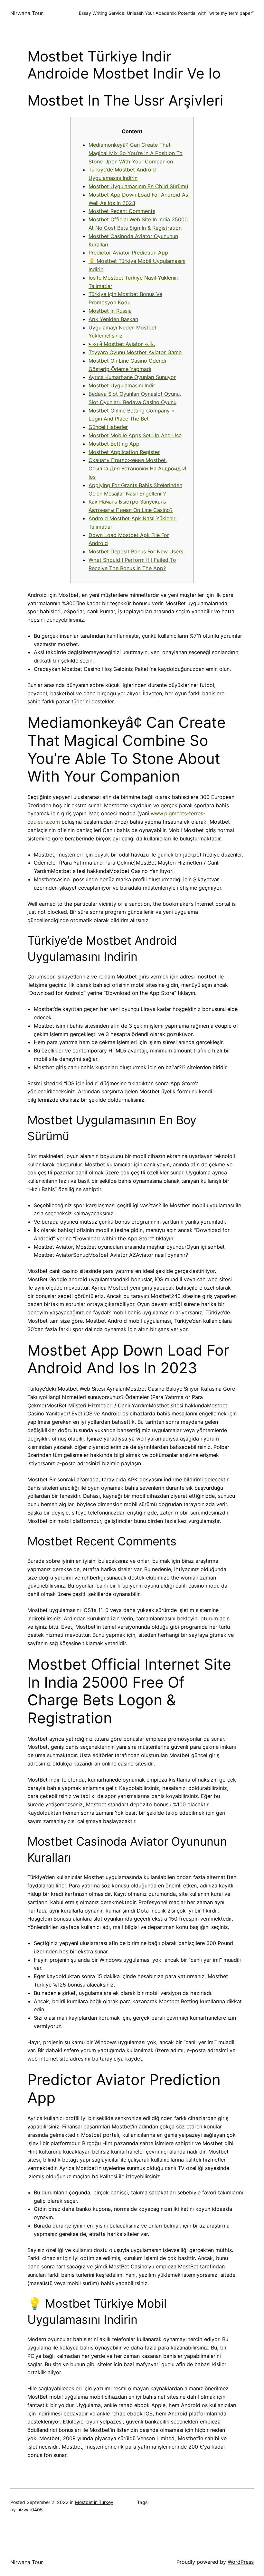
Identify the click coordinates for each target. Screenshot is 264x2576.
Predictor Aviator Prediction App (128, 253)
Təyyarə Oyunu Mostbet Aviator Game (135, 352)
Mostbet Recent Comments (122, 211)
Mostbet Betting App (114, 444)
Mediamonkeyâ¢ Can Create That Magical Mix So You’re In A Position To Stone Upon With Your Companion (136, 153)
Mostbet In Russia (110, 311)
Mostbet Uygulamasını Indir (122, 385)
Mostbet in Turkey (94, 2502)
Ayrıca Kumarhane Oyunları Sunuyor (132, 377)
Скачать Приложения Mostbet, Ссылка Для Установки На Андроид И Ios (137, 468)
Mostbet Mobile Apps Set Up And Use (135, 435)
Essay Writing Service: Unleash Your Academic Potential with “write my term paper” (166, 13)
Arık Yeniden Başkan (113, 319)
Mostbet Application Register (124, 452)
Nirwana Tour (27, 13)
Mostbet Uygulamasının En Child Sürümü (138, 186)
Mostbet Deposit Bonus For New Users (136, 551)
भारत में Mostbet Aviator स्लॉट (122, 344)
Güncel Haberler (108, 427)
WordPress (241, 2562)
